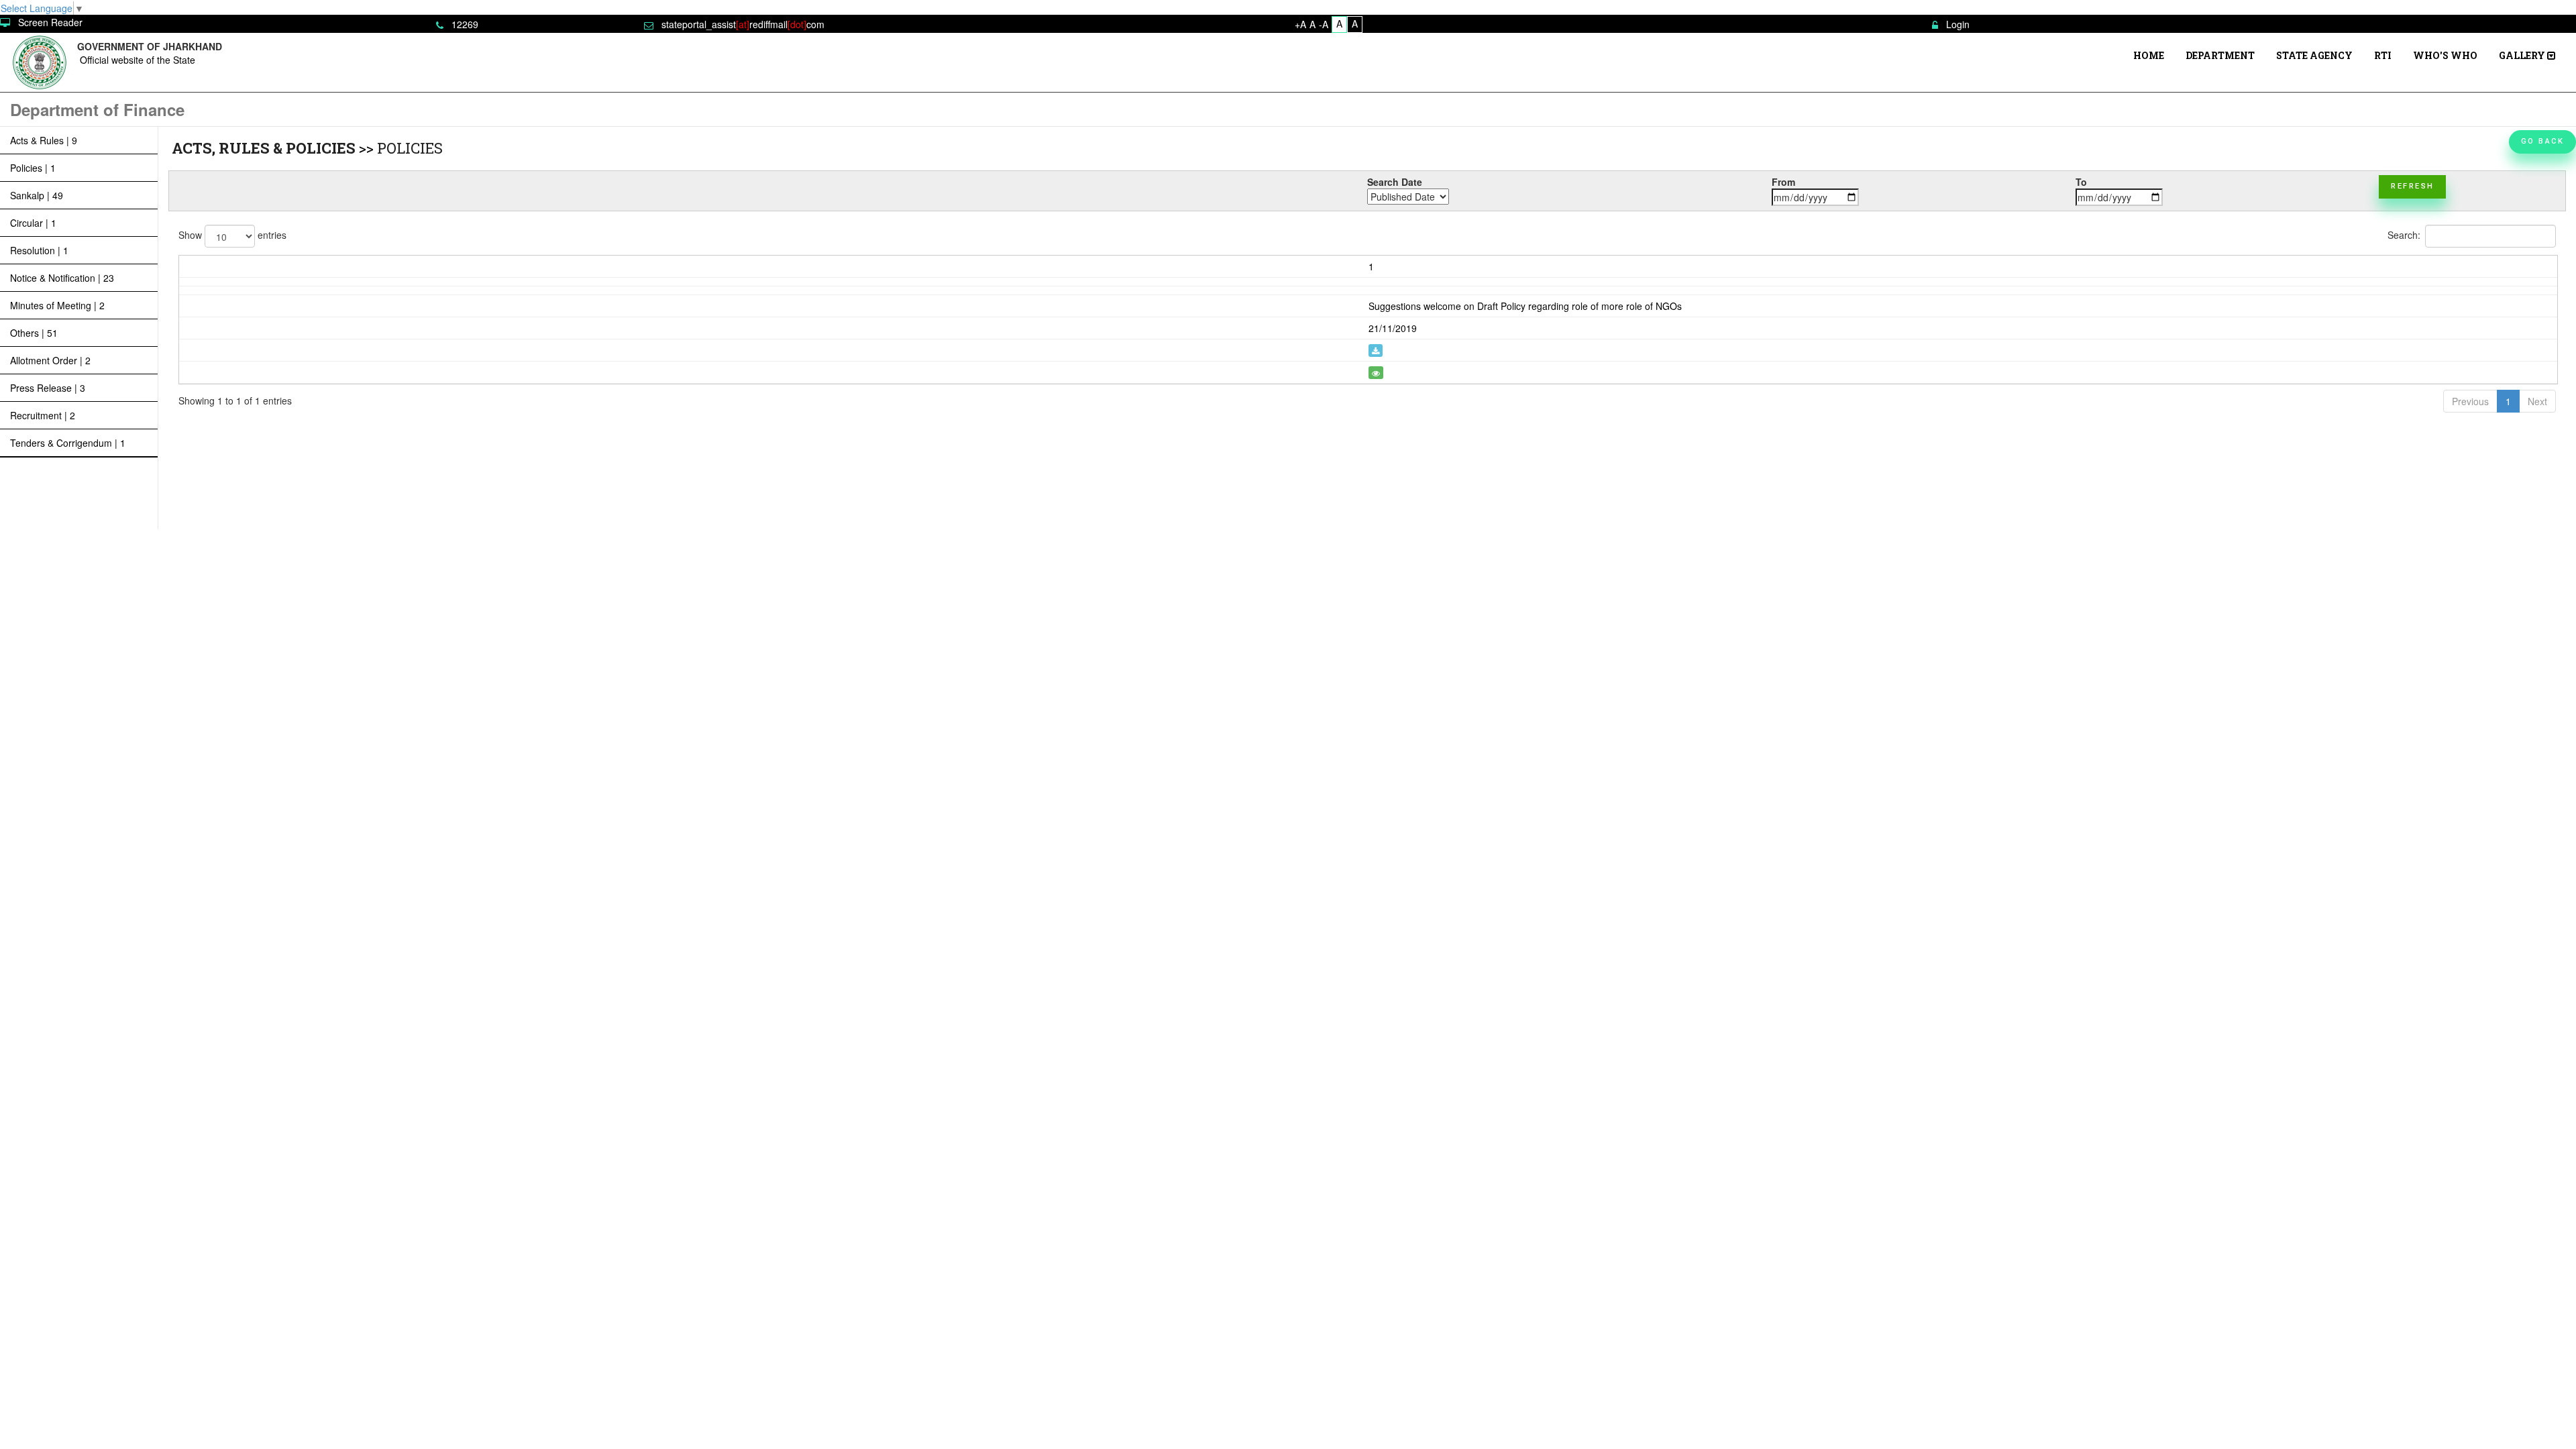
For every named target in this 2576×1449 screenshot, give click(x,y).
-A (1324, 24)
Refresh (2413, 186)
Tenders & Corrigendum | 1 (68, 443)
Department (2220, 55)
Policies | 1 (33, 168)
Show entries (232, 234)
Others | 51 (34, 333)
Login (1958, 24)
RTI (2383, 55)
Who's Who (2445, 55)
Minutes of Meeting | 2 (57, 305)
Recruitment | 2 (43, 415)
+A (1300, 24)
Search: (2404, 234)
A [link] (1339, 23)
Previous (2470, 401)
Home (2149, 55)
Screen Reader (50, 22)
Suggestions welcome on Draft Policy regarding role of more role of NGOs (1525, 306)
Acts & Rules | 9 (44, 140)
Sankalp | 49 (37, 195)
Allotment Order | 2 (50, 360)
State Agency (2314, 55)
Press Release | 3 (48, 388)
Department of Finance (97, 109)
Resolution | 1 (39, 250)
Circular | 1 (33, 223)
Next (2537, 401)
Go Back (2543, 141)
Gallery (2523, 55)
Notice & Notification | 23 (62, 278)
